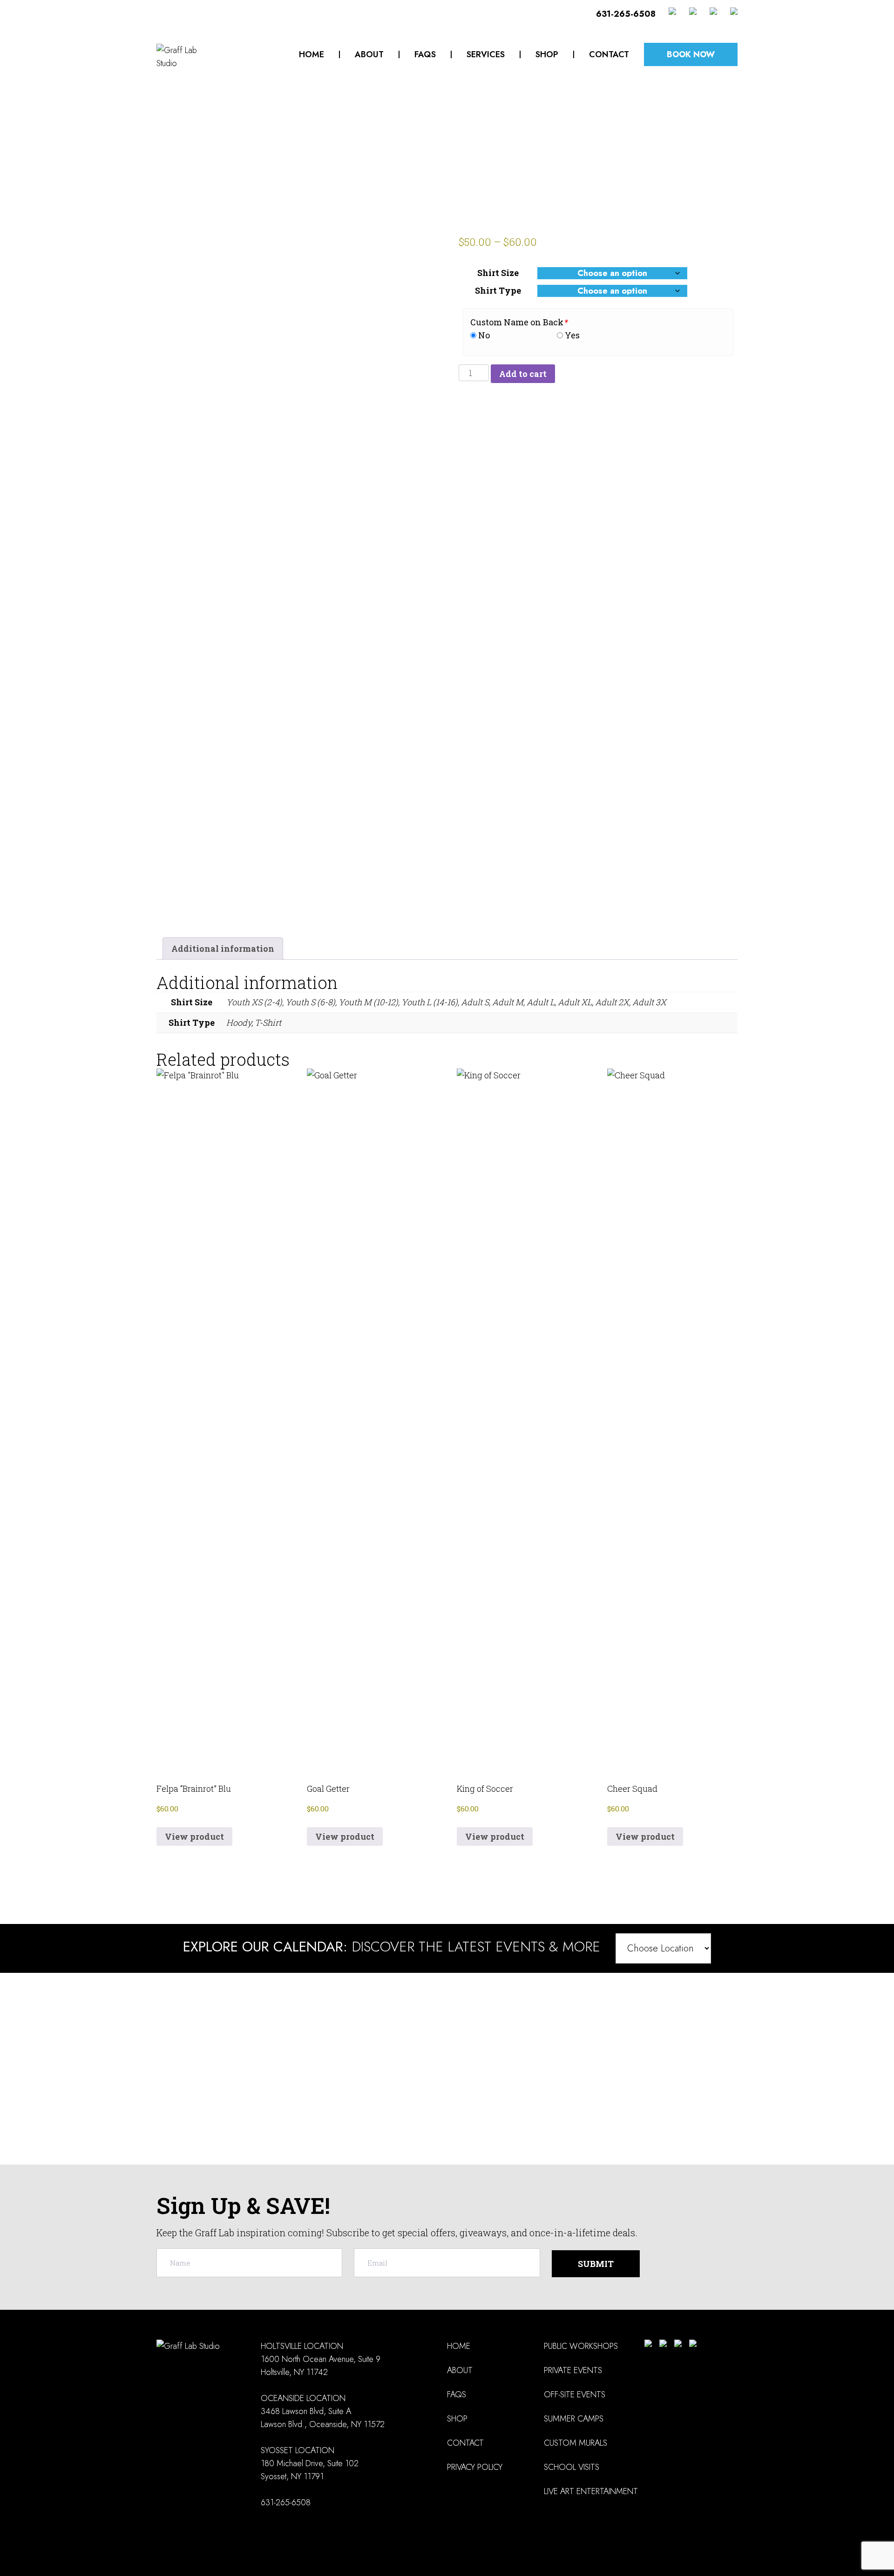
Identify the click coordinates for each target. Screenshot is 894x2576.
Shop (547, 54)
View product (194, 1836)
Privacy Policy (475, 2467)
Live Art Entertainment (591, 2491)
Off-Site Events (575, 2394)
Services (486, 54)
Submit (596, 2264)
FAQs (425, 54)
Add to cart (523, 374)
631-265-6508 (626, 14)
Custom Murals (576, 2443)
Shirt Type (498, 290)
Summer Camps (574, 2419)
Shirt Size (498, 273)
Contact (609, 54)
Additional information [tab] (223, 948)
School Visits (572, 2467)
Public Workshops (581, 2346)
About (369, 54)
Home (312, 54)
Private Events (573, 2370)
